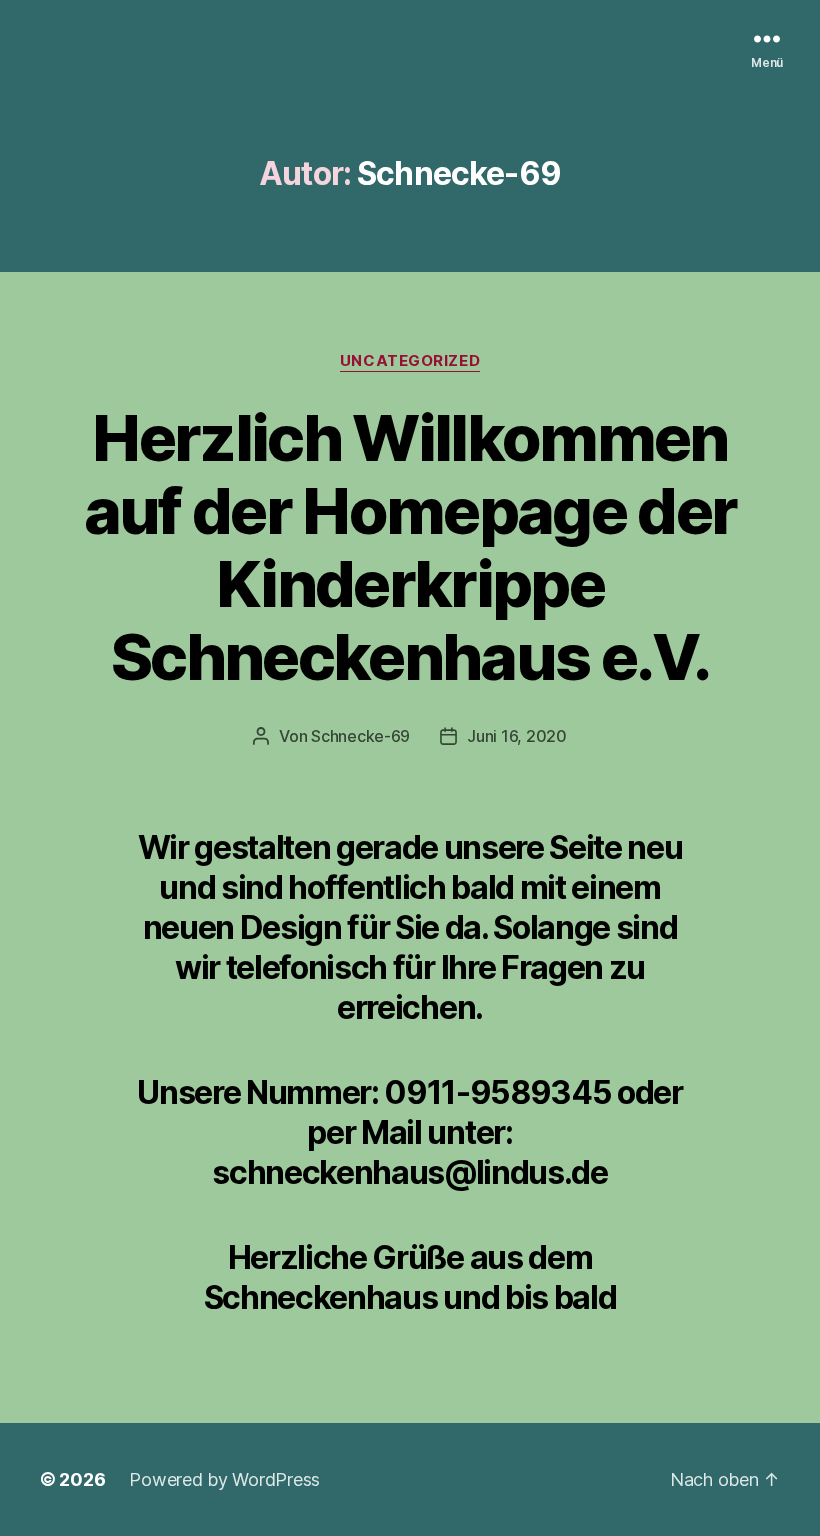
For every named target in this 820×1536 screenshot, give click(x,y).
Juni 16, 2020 (517, 736)
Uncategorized (410, 361)
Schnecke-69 (360, 736)
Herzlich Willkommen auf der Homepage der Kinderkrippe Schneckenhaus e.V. (410, 547)
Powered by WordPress (224, 1479)
